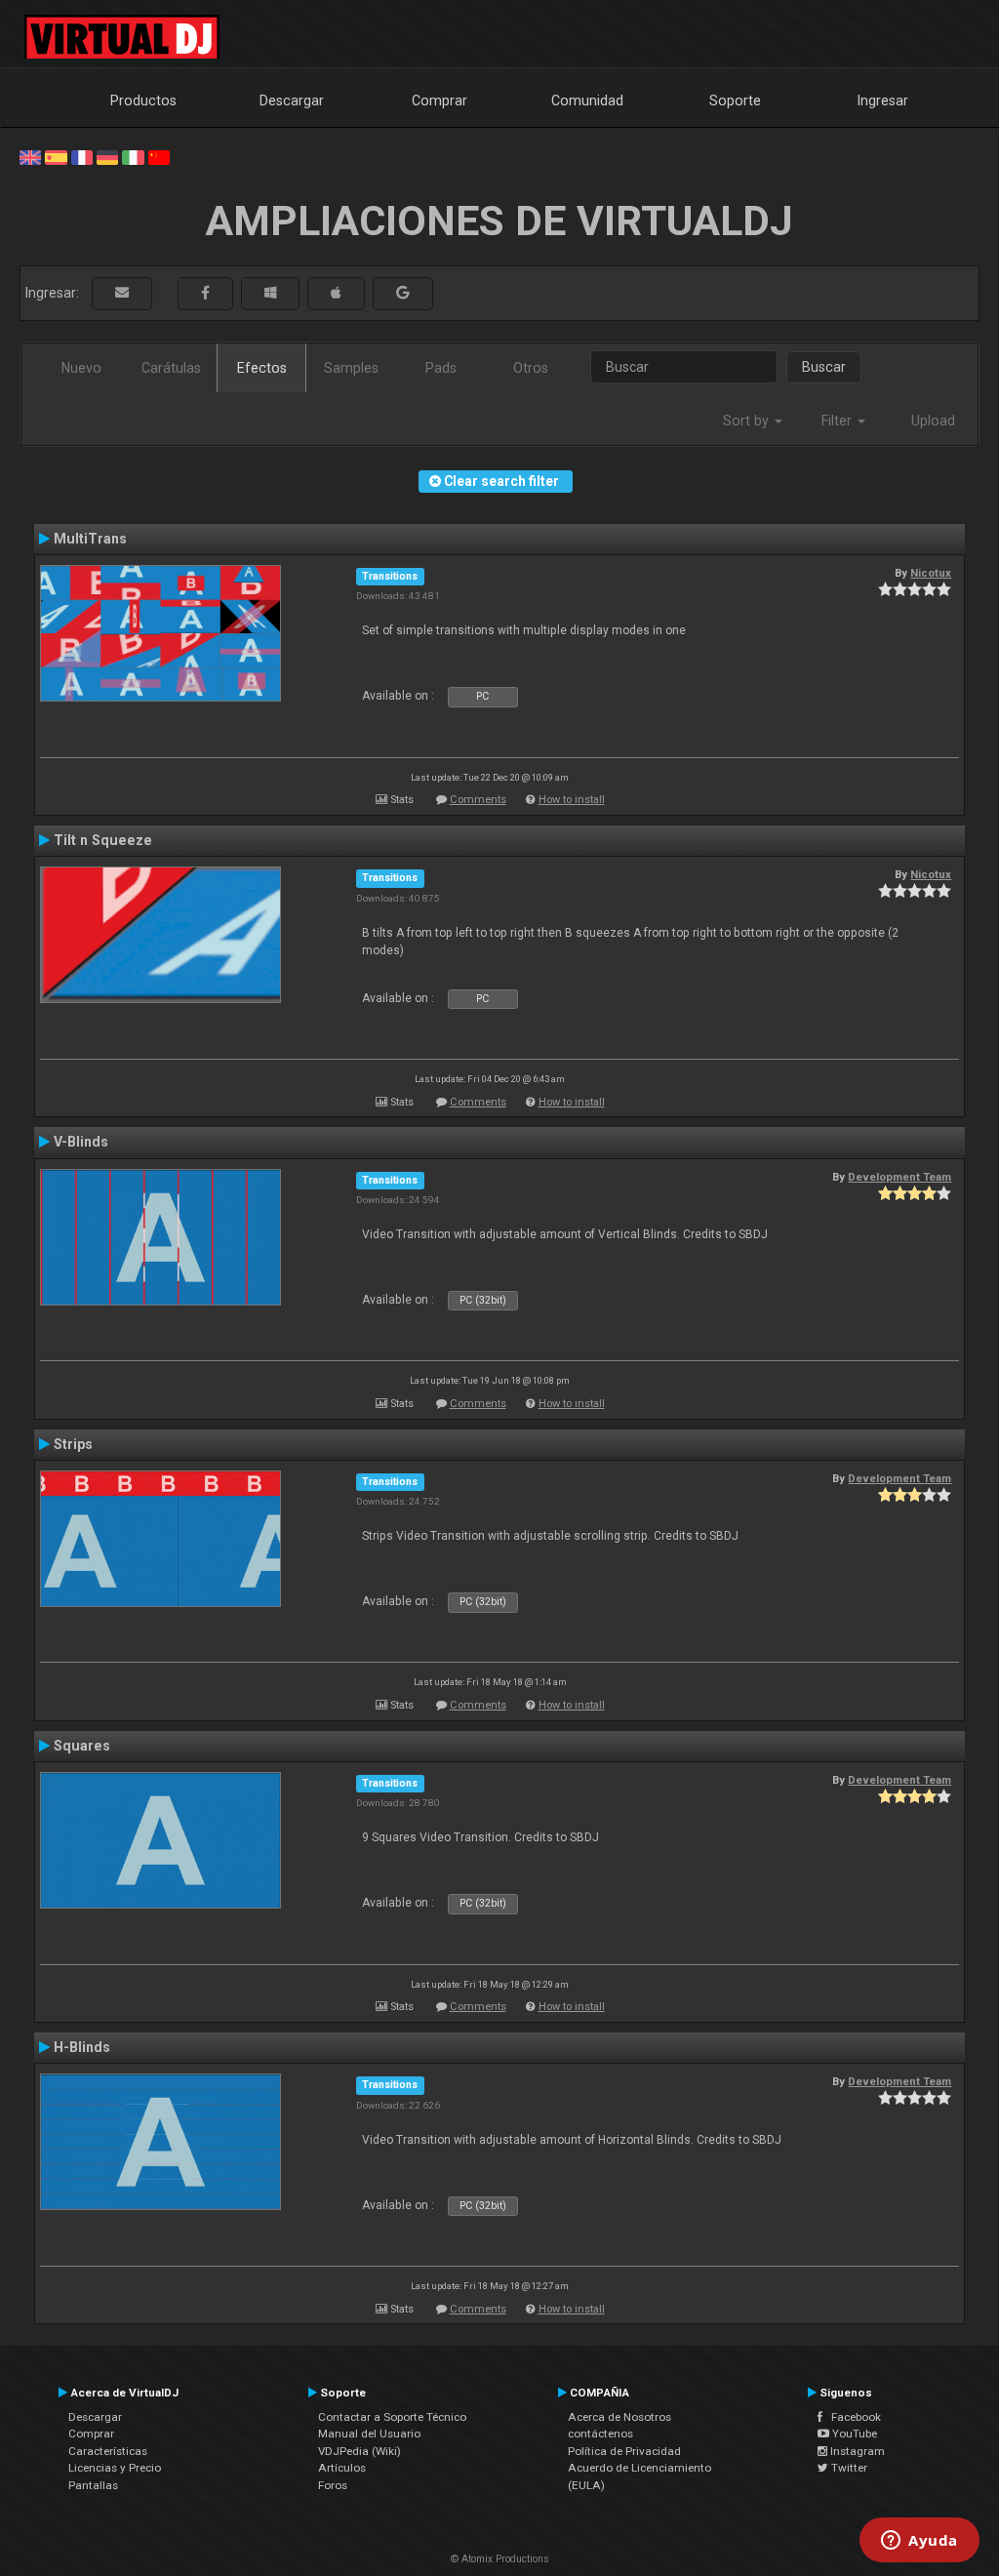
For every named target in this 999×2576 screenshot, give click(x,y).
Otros (531, 368)
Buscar (824, 367)
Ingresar (883, 101)
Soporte (735, 101)
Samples (351, 368)
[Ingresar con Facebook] (205, 293)
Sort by (748, 421)
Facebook (852, 2417)
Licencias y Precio (115, 2468)
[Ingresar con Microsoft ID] (270, 293)
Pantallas (93, 2485)
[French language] (82, 156)
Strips (73, 1444)
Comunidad (587, 101)
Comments (478, 800)
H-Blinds (82, 2047)
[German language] (107, 156)
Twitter (848, 2468)
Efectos (262, 368)
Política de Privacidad (624, 2451)
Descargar (292, 101)
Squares (82, 1746)
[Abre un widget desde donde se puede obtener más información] (919, 2542)
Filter (839, 421)
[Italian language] (133, 156)
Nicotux (931, 573)
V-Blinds (81, 1142)
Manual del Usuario (369, 2434)
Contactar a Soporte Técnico (392, 2417)
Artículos (342, 2468)
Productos (143, 101)
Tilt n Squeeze (103, 840)
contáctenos (600, 2434)
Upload (933, 421)
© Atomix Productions (500, 2559)
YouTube (853, 2434)
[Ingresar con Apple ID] (336, 293)
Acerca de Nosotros (619, 2417)
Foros (333, 2485)
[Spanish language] (56, 156)
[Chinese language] (159, 156)
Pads (441, 368)
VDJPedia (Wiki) (360, 2451)
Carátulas (171, 368)
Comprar (440, 101)
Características (108, 2451)
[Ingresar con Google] (403, 293)
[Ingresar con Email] (122, 293)
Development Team (899, 1177)
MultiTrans (90, 539)
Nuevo (81, 368)
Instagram (856, 2451)
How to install (572, 800)
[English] (30, 156)
